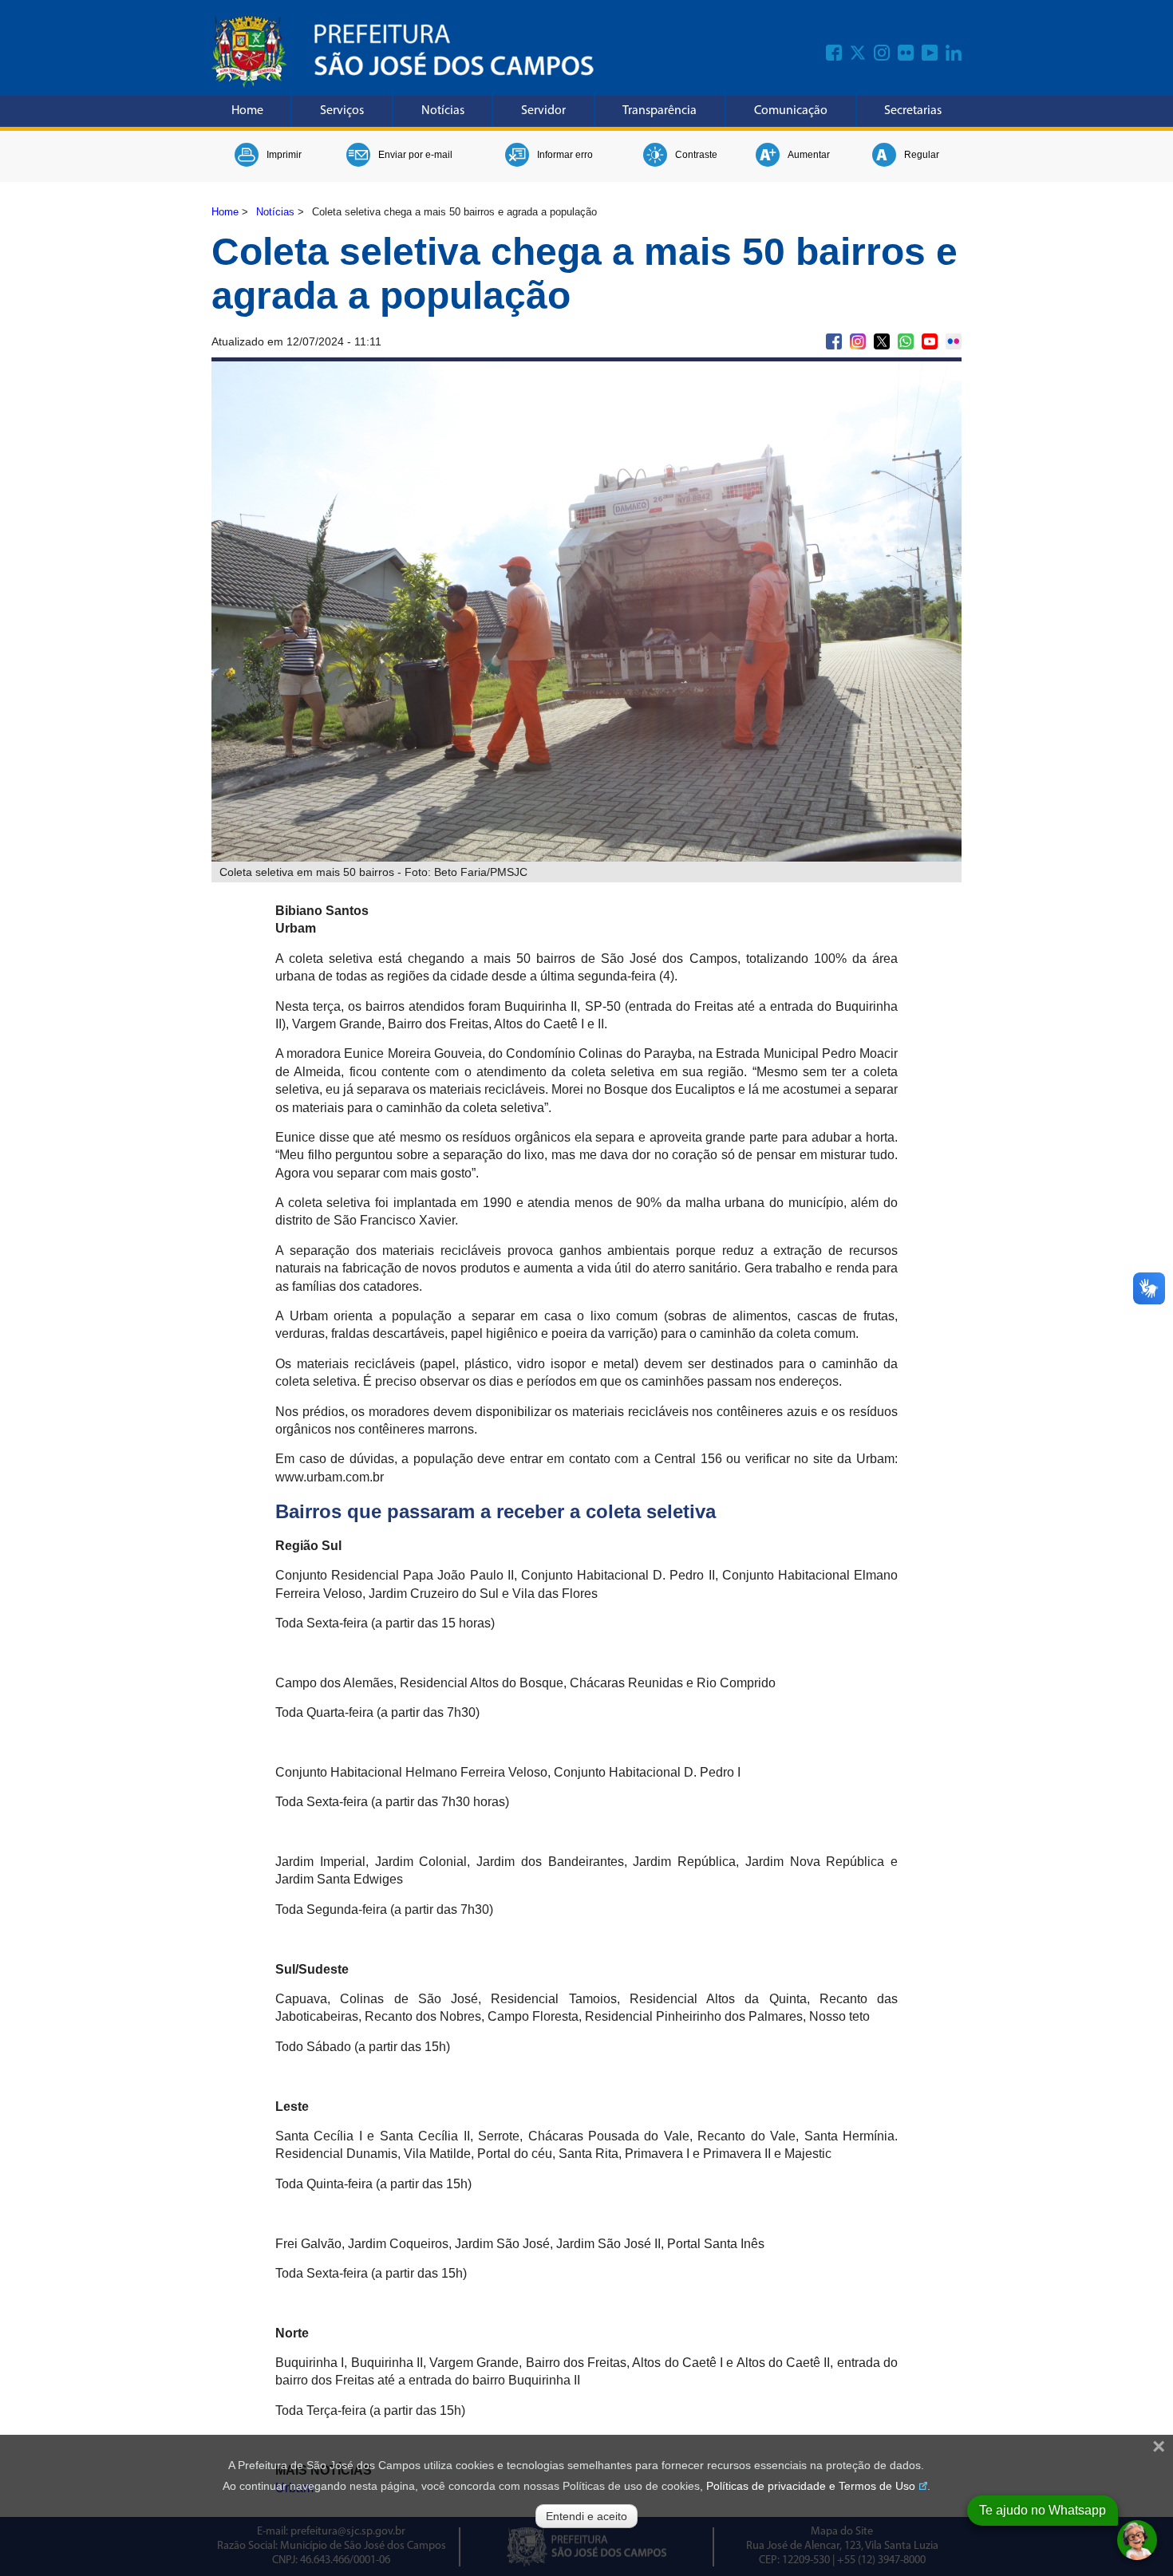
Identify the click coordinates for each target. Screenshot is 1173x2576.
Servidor (543, 111)
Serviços (342, 111)
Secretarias (913, 111)
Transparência (660, 111)
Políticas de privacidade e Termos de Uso (811, 2486)
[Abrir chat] (1137, 2540)
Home (247, 111)
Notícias (443, 111)
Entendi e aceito (586, 2516)
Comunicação (791, 111)
